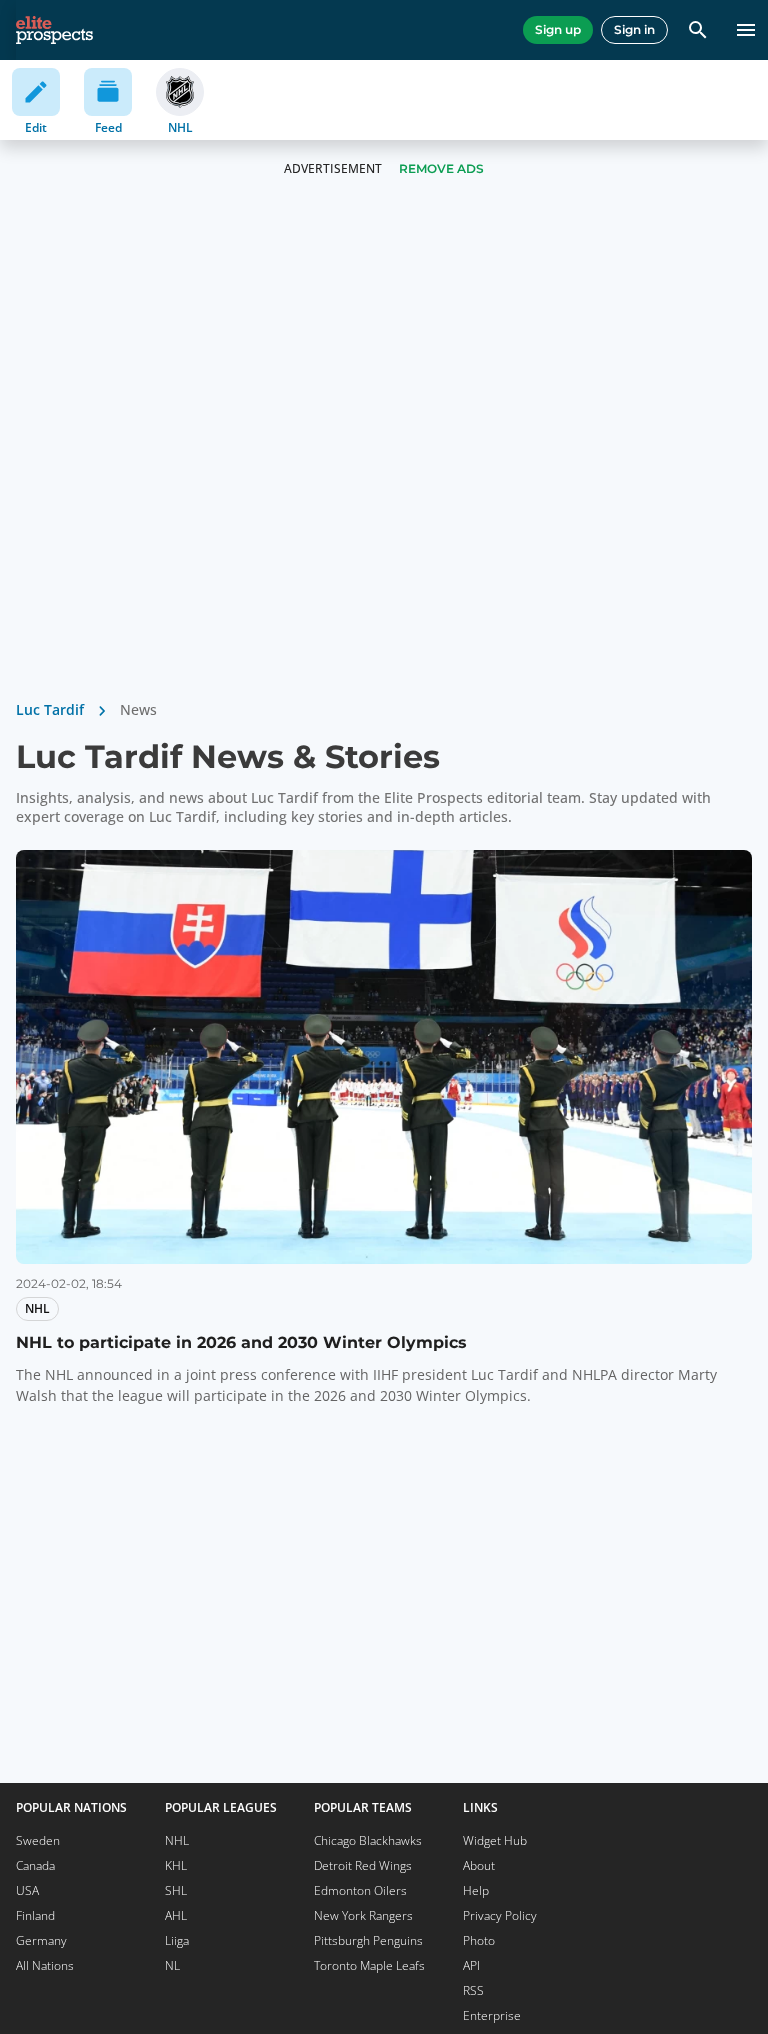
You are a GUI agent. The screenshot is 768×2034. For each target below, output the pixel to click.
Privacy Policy (500, 1915)
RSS (473, 1990)
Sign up (558, 29)
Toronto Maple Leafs (369, 1965)
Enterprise (492, 2015)
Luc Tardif (50, 709)
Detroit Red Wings (363, 1865)
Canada (35, 1865)
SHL (176, 1890)
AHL (176, 1915)
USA (27, 1890)
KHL (176, 1865)
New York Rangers (363, 1915)
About (479, 1865)
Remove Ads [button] (441, 168)
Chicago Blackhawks (368, 1840)
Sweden (38, 1840)
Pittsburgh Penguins (368, 1940)
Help (476, 1890)
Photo (479, 1940)
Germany (41, 1940)
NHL (177, 1840)
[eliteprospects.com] (54, 30)
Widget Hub (495, 1840)
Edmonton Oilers (360, 1890)
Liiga (177, 1940)
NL (172, 1965)
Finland (35, 1915)
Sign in (634, 29)
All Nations (45, 1965)
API (471, 1965)
